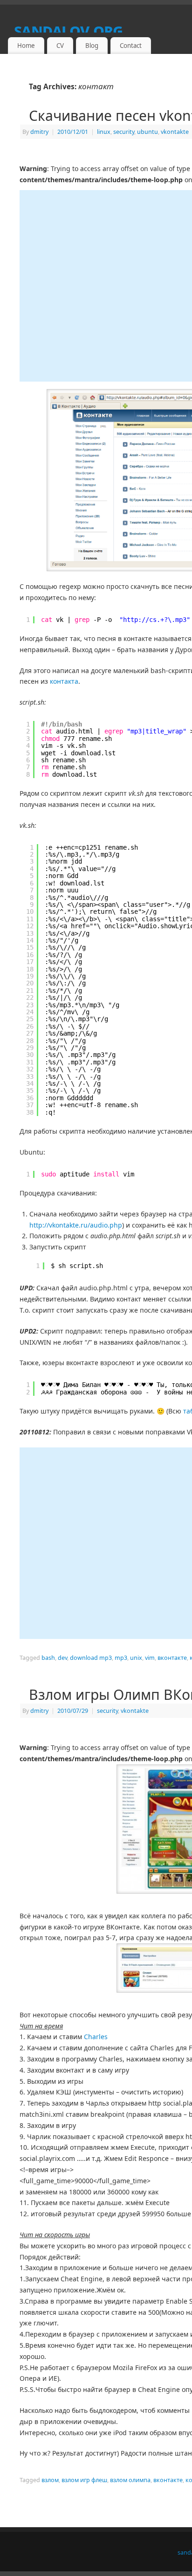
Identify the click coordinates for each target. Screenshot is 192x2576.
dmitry (39, 132)
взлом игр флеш (84, 2480)
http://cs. (142, 620)
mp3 (121, 1658)
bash (48, 1658)
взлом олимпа (130, 2480)
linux (104, 132)
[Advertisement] (96, 286)
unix (136, 1658)
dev (62, 1658)
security (124, 132)
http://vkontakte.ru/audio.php (76, 1225)
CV (60, 46)
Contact (131, 46)
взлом (50, 2480)
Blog (92, 46)
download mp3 (91, 1658)
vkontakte (175, 132)
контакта (64, 681)
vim (150, 1658)
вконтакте (172, 1658)
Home (26, 46)
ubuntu (147, 132)
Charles (96, 2037)
